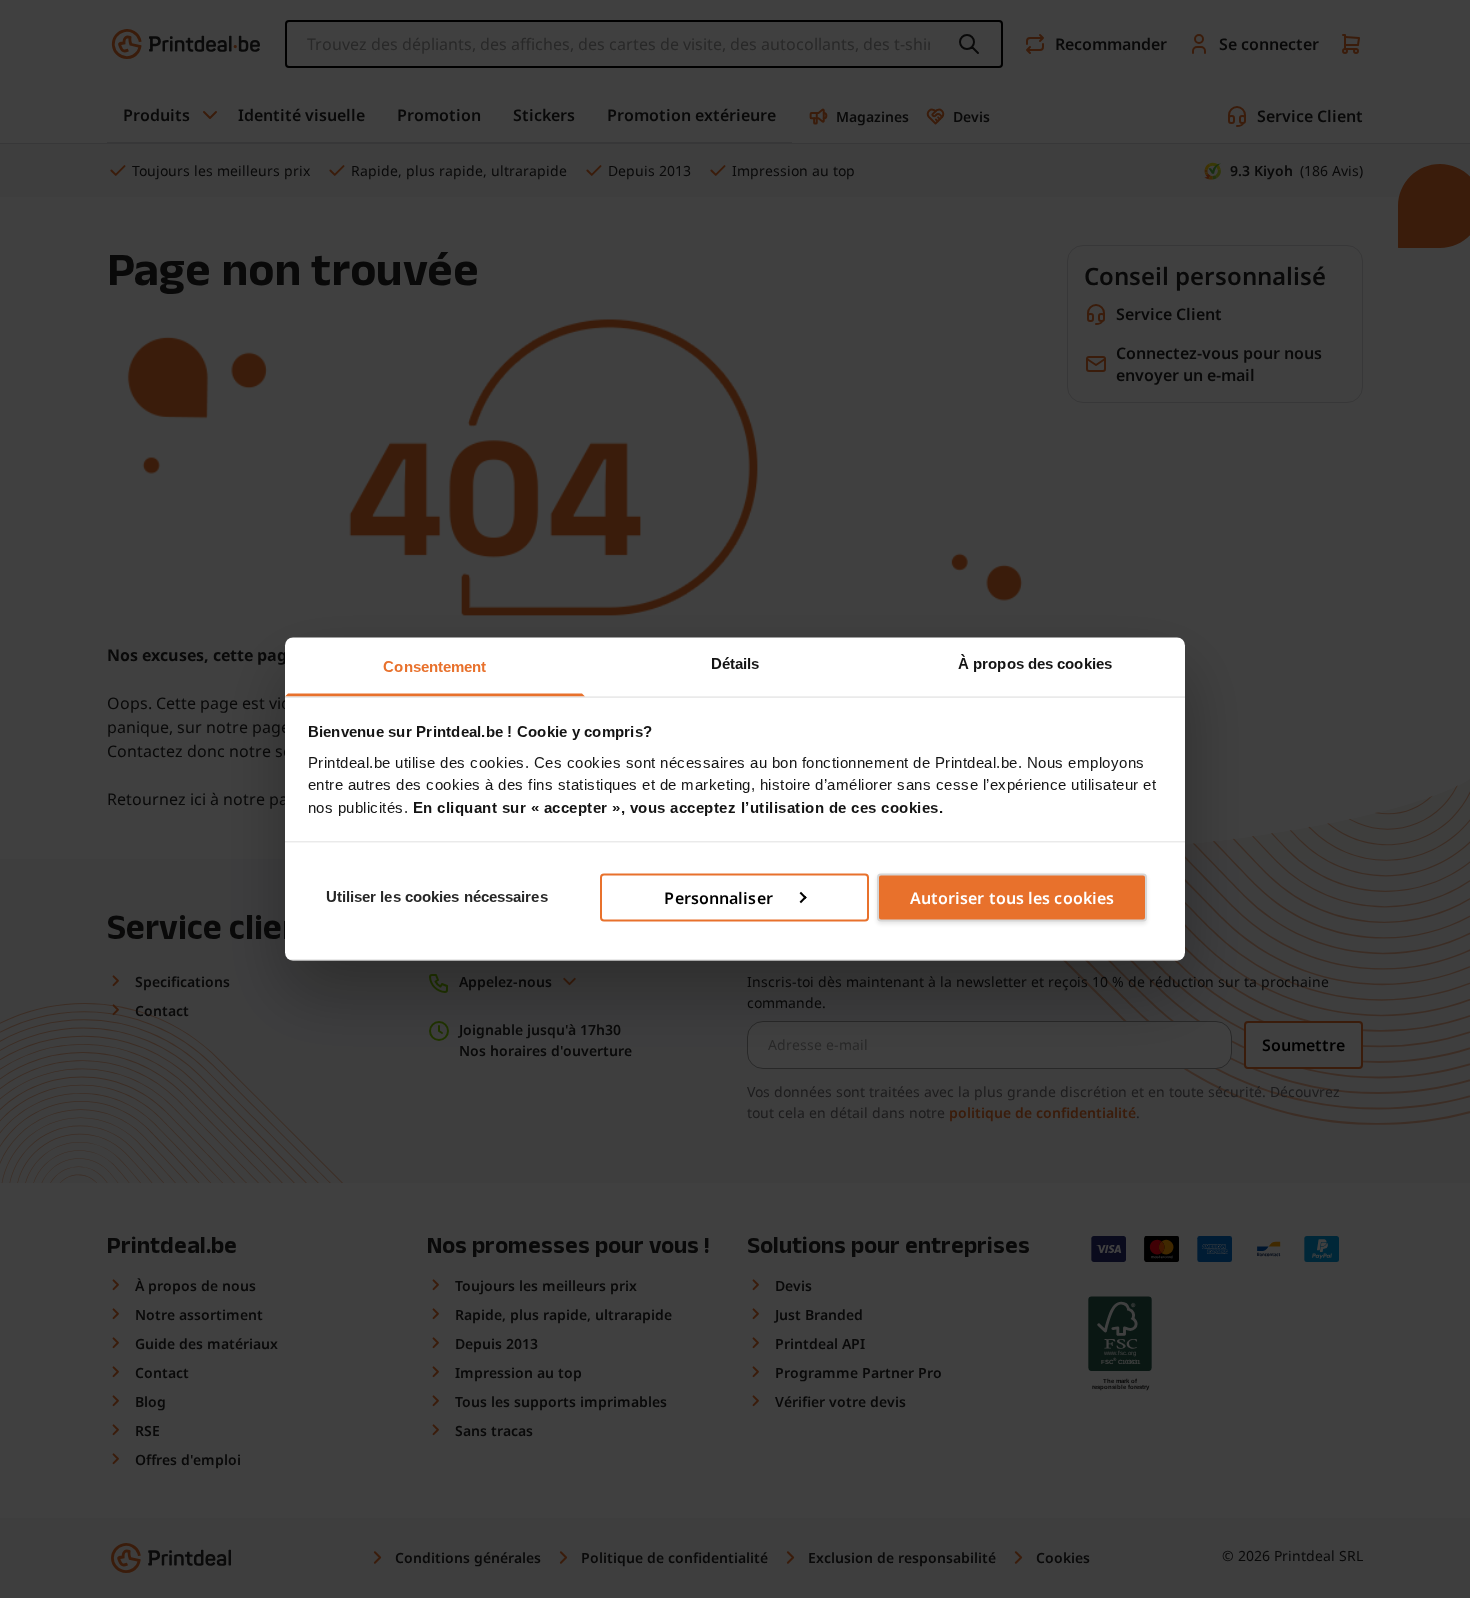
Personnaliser (718, 897)
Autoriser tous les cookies (1012, 897)
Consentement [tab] (434, 666)
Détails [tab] (735, 663)
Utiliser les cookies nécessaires (437, 896)
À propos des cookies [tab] (1035, 663)
